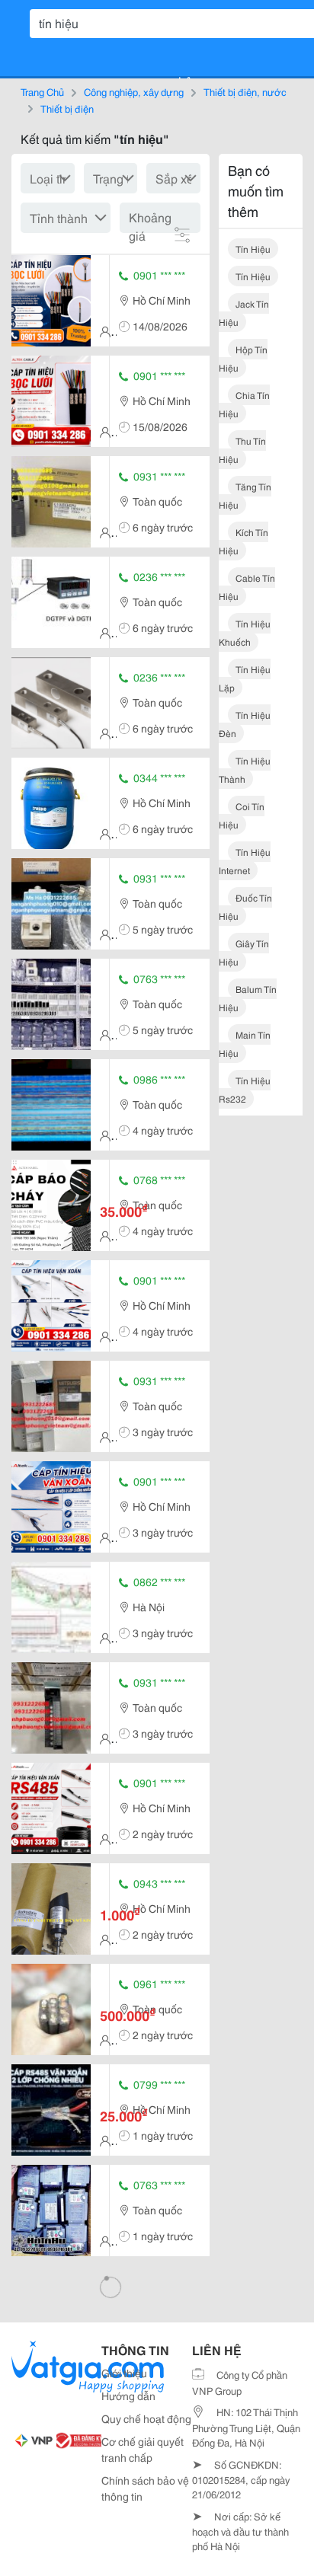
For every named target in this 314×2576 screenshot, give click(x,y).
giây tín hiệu (244, 952)
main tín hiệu (245, 1044)
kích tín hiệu (244, 541)
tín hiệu (253, 249)
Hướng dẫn (128, 2396)
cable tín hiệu (247, 587)
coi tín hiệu (242, 815)
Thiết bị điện (67, 108)
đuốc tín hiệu (245, 907)
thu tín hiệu (242, 450)
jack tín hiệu (244, 313)
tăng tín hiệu (245, 495)
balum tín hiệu (248, 998)
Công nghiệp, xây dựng (134, 91)
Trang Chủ (42, 91)
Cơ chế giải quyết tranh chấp (143, 2449)
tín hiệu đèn (245, 724)
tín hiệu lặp (245, 678)
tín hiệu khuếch (245, 632)
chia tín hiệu (244, 404)
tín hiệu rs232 (245, 1089)
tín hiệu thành (245, 769)
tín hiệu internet (245, 861)
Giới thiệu (124, 2373)
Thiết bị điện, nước (245, 91)
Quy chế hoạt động (146, 2418)
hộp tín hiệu (243, 358)
